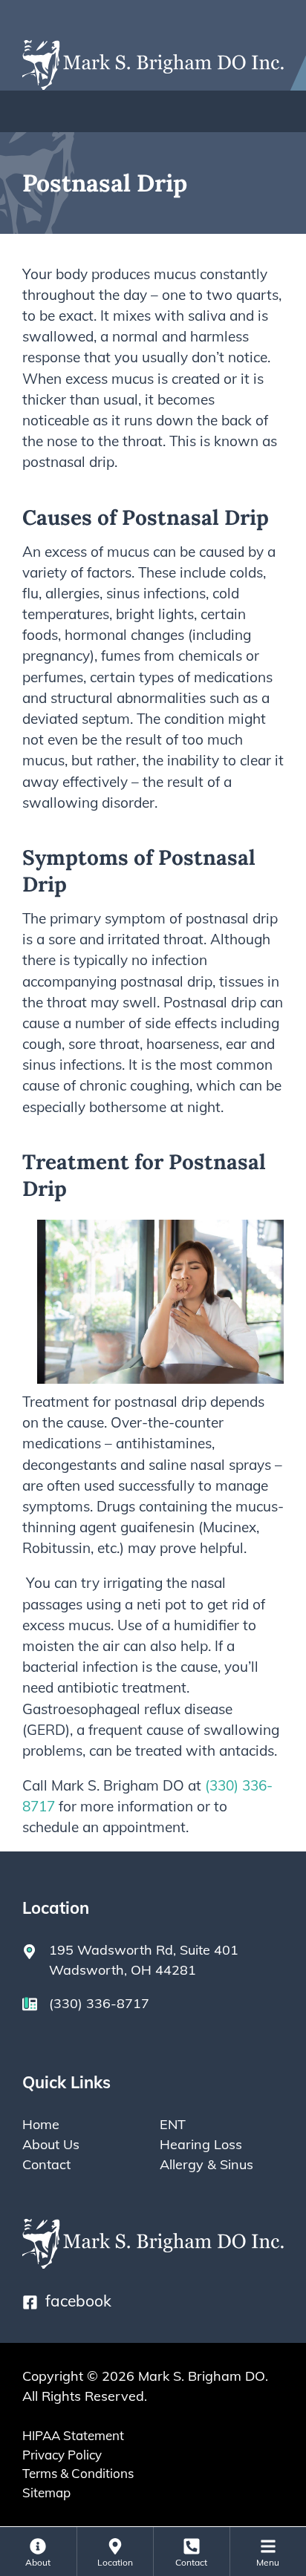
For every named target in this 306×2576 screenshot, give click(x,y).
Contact (46, 2164)
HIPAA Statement (73, 2435)
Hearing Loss (201, 2144)
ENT (173, 2124)
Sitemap (46, 2492)
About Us (51, 2144)
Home (41, 2124)
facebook (78, 2301)
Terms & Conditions (78, 2473)
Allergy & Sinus (206, 2164)
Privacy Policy (62, 2455)
